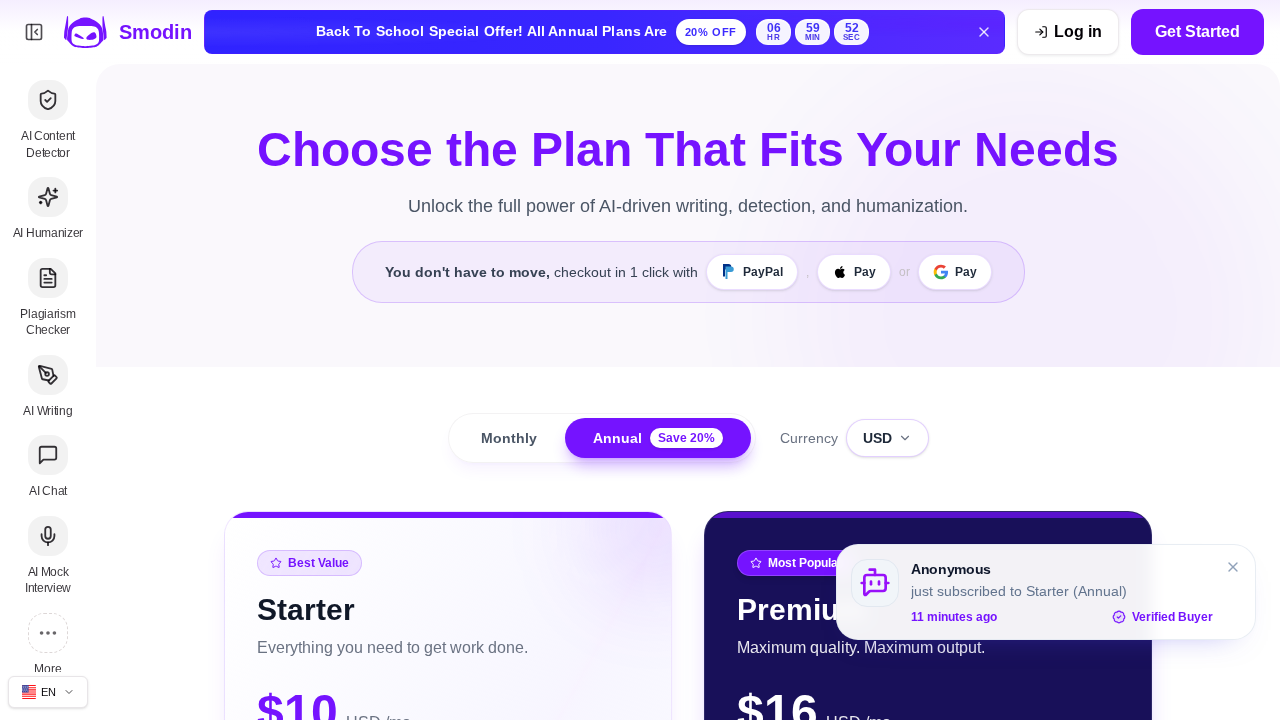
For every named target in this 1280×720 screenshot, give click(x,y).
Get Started (1197, 31)
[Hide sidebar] (34, 32)
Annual (654, 438)
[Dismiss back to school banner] (984, 32)
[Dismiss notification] (1233, 567)
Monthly (509, 438)
